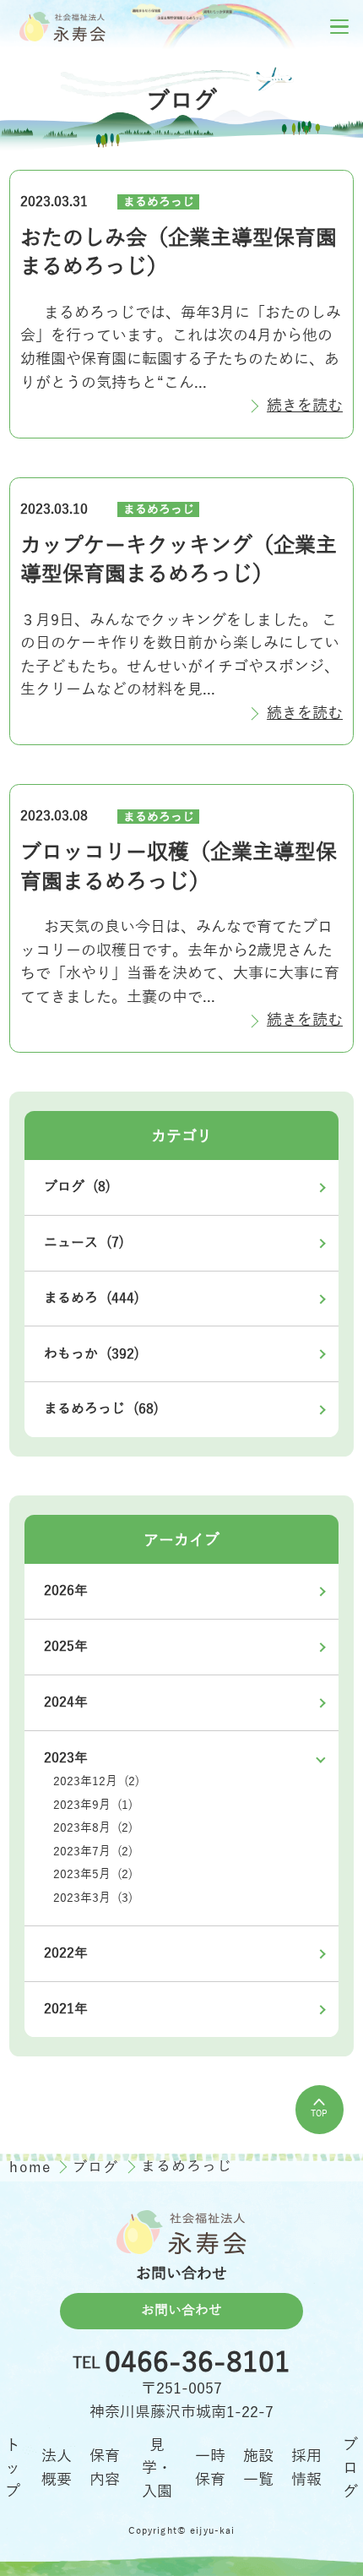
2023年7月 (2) (93, 1852)
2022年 (66, 1953)
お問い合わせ (181, 2311)
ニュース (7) (84, 1243)
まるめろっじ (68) (101, 1409)
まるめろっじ (159, 202)
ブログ (98, 2168)
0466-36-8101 (198, 2363)
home (33, 2168)
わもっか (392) (92, 1354)
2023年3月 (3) (93, 1898)
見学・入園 (157, 2468)
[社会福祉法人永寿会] (62, 26)
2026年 (66, 1591)
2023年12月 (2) (96, 1781)
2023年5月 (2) (93, 1874)
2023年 (66, 1758)
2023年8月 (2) (93, 1828)
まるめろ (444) (92, 1299)
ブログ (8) (77, 1187)
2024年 (66, 1702)
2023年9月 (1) (93, 1805)
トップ (13, 2468)
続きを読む (305, 406)
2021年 (66, 2009)
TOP (319, 2113)
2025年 (66, 1647)
